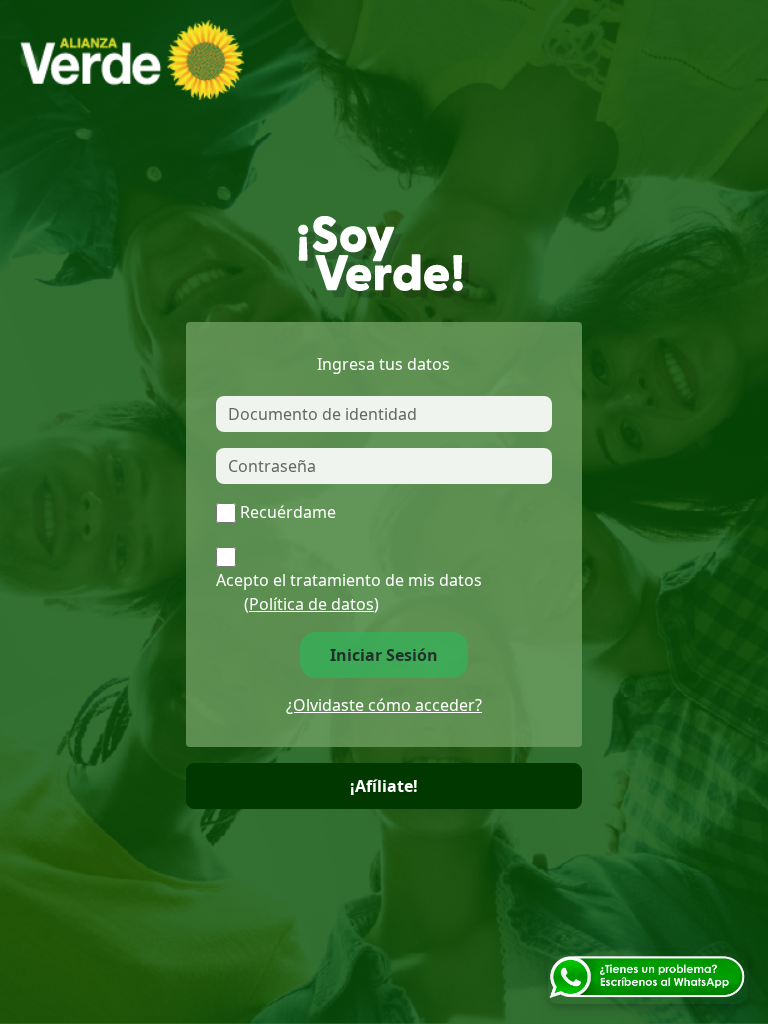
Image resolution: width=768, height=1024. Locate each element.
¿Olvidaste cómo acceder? (384, 705)
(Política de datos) (311, 604)
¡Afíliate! (384, 786)
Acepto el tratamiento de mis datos (349, 592)
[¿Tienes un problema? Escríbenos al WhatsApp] (648, 976)
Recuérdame (288, 512)
